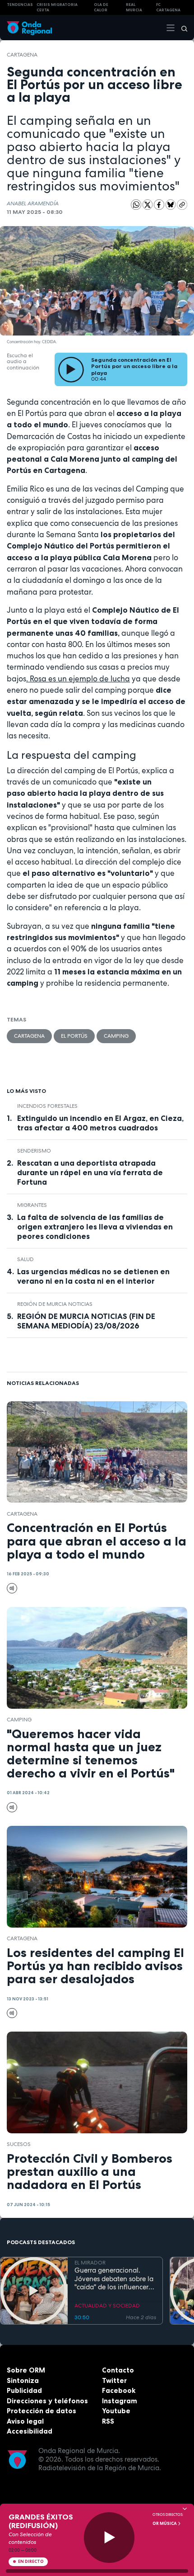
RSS (108, 2421)
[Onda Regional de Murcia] (29, 27)
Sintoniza (23, 2380)
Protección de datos (42, 2411)
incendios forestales (47, 1106)
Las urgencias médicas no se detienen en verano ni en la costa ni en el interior (93, 1276)
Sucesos (19, 2144)
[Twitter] (148, 204)
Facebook (119, 2390)
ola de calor (101, 7)
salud (25, 1259)
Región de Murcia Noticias (55, 1304)
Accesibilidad (30, 2431)
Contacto (118, 2370)
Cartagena (22, 55)
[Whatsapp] (136, 205)
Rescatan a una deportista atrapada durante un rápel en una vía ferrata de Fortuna (90, 1172)
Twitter (114, 2380)
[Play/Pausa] (109, 2538)
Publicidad (24, 2390)
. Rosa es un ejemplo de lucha (78, 679)
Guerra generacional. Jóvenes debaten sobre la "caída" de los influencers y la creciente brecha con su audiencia (114, 2279)
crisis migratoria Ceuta (57, 7)
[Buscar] (181, 28)
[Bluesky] (171, 204)
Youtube (116, 2411)
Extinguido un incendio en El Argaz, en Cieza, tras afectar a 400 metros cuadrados (100, 1123)
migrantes (32, 1205)
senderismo (34, 1151)
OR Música (165, 2524)
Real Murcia (134, 7)
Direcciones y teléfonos (47, 2401)
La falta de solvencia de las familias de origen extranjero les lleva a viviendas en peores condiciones (95, 1227)
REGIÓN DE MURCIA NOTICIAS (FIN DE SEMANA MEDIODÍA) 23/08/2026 (86, 1321)
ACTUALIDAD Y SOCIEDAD (107, 2306)
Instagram (120, 2401)
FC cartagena (168, 7)
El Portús (74, 1036)
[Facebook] (160, 204)
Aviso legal (25, 2421)
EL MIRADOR (90, 2263)
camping (116, 1036)
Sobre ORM (26, 2370)
